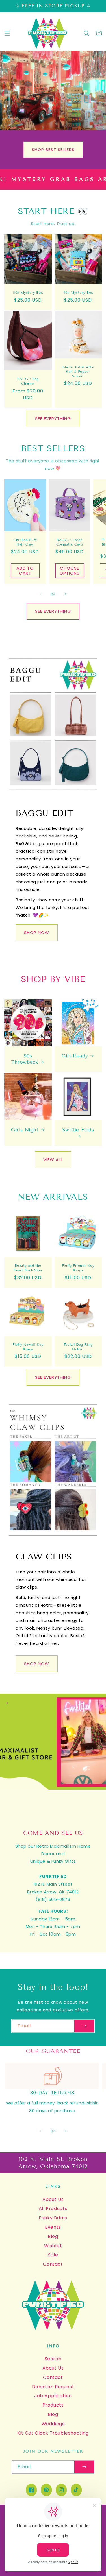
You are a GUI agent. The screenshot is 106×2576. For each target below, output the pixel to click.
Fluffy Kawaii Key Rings (28, 1347)
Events (53, 2227)
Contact (53, 2264)
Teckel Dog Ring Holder (78, 1347)
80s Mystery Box (28, 292)
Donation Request (53, 2387)
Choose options (70, 571)
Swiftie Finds (78, 1130)
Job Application (53, 2396)
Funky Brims (53, 2218)
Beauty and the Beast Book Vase (28, 1268)
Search (53, 2359)
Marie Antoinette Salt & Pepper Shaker (78, 371)
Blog (53, 2236)
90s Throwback (25, 1059)
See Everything (53, 419)
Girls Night (25, 1130)
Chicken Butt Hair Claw (25, 542)
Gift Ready (75, 1056)
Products (53, 2405)
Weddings (53, 2424)
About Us (53, 2199)
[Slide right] (66, 594)
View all (53, 1160)
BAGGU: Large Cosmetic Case (70, 542)
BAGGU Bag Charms (28, 381)
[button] (7, 33)
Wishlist (53, 2246)
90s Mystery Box (78, 292)
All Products (53, 2209)
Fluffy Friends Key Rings (78, 1268)
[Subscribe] (84, 2026)
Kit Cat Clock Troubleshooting (53, 2433)
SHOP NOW (37, 933)
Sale (53, 2255)
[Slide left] (41, 594)
